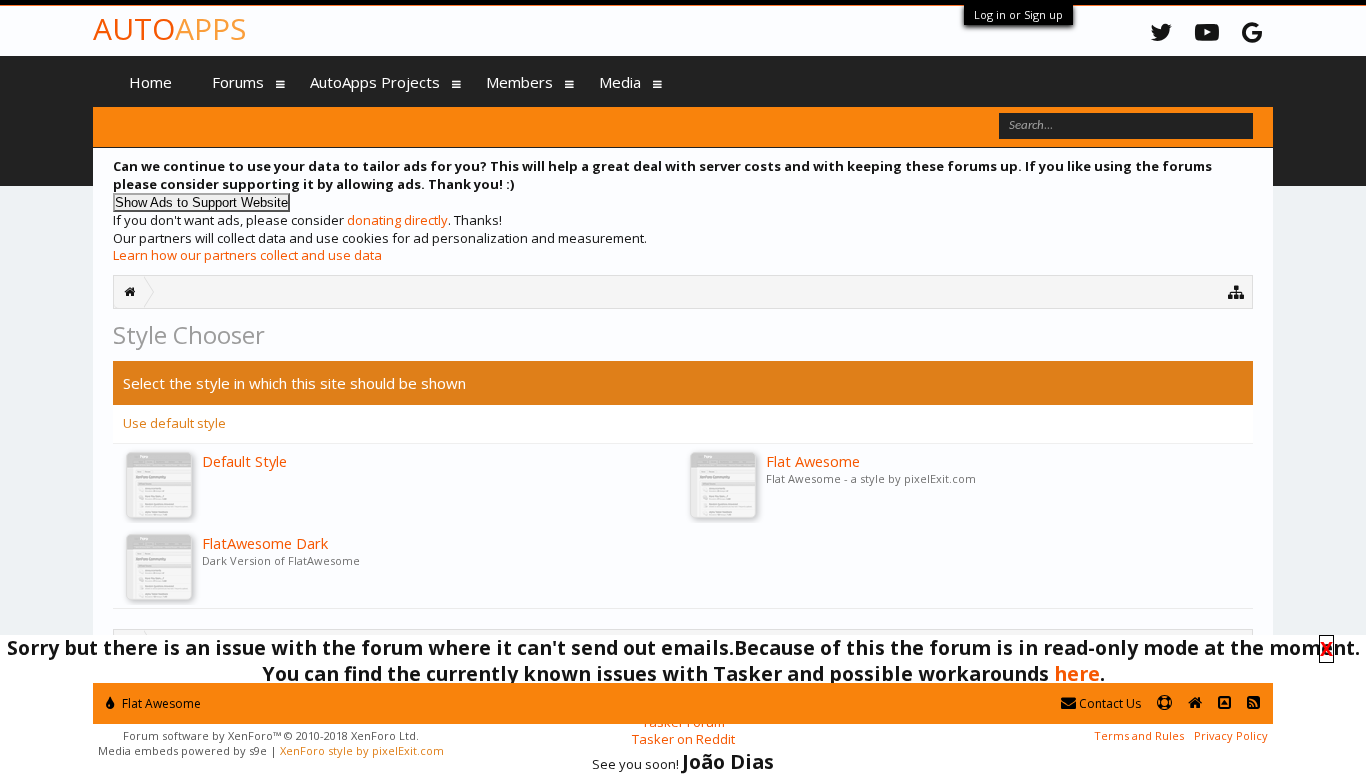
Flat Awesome (160, 703)
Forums (238, 82)
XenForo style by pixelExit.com (362, 750)
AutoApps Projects (375, 82)
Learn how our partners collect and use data (247, 255)
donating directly (397, 220)
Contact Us (1108, 703)
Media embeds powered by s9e (182, 750)
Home (150, 82)
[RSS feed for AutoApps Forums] (1253, 703)
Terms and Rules (1139, 735)
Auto (169, 28)
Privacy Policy (1231, 735)
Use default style (174, 423)
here (1077, 673)
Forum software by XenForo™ (271, 735)
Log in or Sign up (1018, 14)
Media (620, 82)
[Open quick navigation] (1236, 291)
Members (519, 82)
